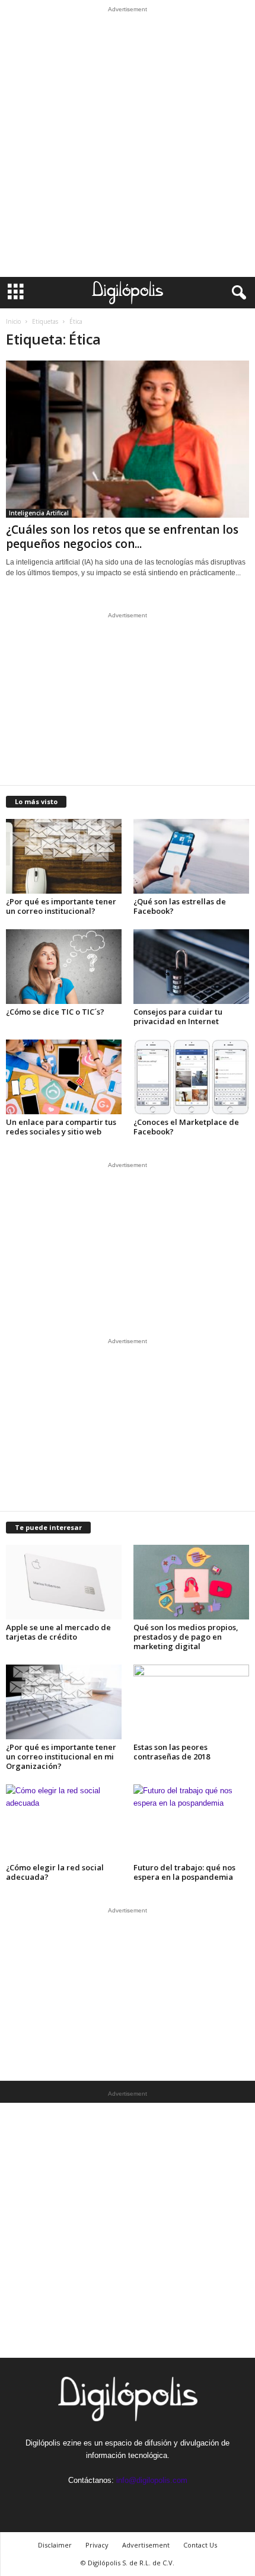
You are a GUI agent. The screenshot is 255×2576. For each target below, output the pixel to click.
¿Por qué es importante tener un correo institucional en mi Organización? (61, 1756)
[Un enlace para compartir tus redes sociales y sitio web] (64, 1077)
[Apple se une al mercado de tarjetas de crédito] (64, 1582)
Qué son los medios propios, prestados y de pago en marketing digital (186, 1637)
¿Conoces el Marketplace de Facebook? (186, 1127)
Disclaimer (55, 2545)
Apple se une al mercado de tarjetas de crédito (58, 1632)
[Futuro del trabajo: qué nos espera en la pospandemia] (191, 1822)
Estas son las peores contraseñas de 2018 (172, 1752)
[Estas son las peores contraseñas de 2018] (191, 1702)
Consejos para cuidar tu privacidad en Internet (178, 1016)
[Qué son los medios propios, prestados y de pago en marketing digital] (191, 1582)
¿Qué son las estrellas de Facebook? (180, 906)
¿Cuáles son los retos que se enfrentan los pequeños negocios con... (122, 537)
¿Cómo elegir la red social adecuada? (55, 1872)
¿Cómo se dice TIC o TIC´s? (55, 1012)
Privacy (97, 2545)
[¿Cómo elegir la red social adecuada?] (64, 1822)
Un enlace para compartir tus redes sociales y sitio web (61, 1127)
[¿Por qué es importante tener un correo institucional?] (64, 856)
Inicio (13, 321)
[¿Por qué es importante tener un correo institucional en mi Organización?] (64, 1702)
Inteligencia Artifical (39, 513)
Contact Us (200, 2545)
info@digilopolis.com (152, 2480)
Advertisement (146, 2545)
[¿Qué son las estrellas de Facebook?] (191, 856)
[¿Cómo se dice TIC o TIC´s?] (64, 967)
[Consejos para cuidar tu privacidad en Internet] (191, 967)
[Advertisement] (128, 145)
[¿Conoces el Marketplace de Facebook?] (191, 1077)
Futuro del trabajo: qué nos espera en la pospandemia (184, 1872)
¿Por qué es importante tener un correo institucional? (61, 906)
